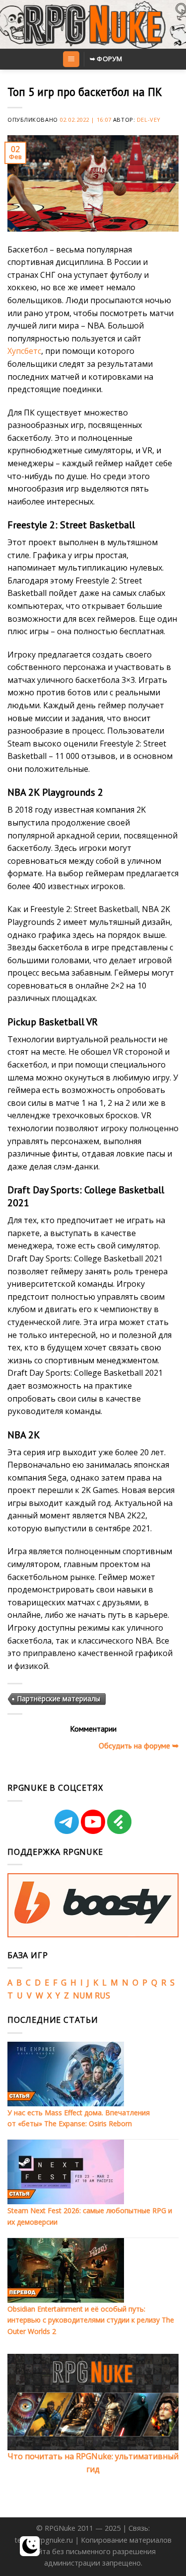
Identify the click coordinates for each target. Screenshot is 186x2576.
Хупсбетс (24, 351)
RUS (102, 1995)
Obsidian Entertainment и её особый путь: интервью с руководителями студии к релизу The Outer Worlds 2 (91, 2320)
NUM (83, 1995)
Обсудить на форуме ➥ (139, 1745)
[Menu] (71, 59)
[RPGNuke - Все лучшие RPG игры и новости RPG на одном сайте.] (93, 24)
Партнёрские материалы (59, 1699)
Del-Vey (149, 120)
